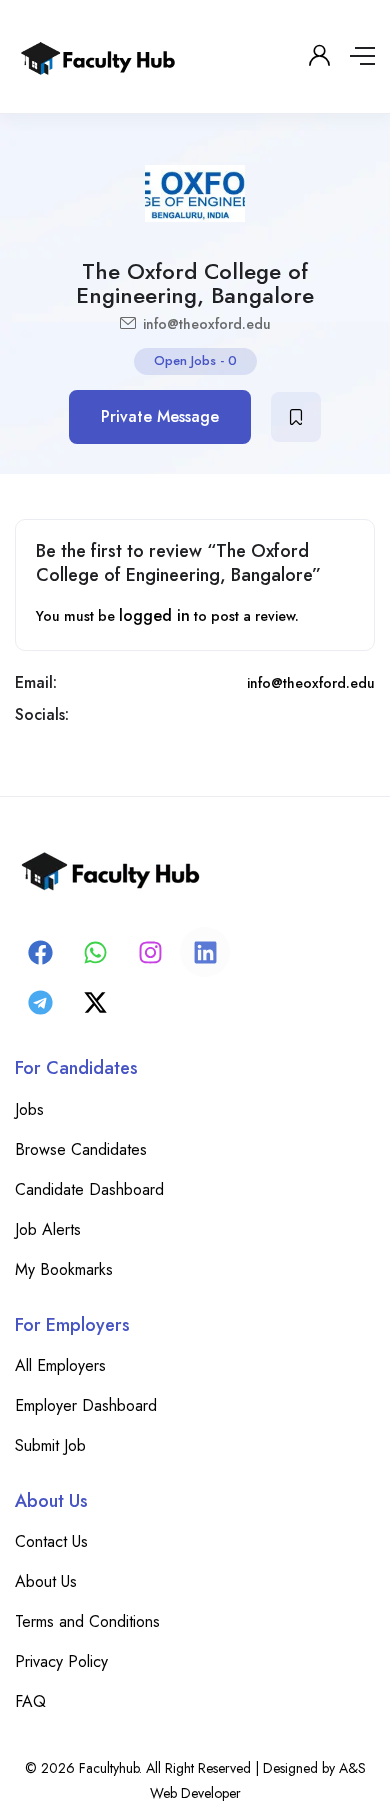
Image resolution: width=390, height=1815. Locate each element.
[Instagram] (150, 952)
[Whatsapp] (95, 952)
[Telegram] (40, 1002)
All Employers (60, 1365)
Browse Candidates (81, 1149)
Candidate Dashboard (89, 1189)
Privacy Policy (61, 1661)
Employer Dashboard (86, 1405)
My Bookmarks (64, 1269)
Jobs (29, 1109)
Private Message (160, 416)
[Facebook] (40, 952)
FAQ (30, 1701)
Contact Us (51, 1541)
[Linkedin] (205, 952)
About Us (46, 1581)
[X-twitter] (95, 1002)
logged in (154, 615)
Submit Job (50, 1445)
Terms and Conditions (87, 1621)
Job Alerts (48, 1229)
